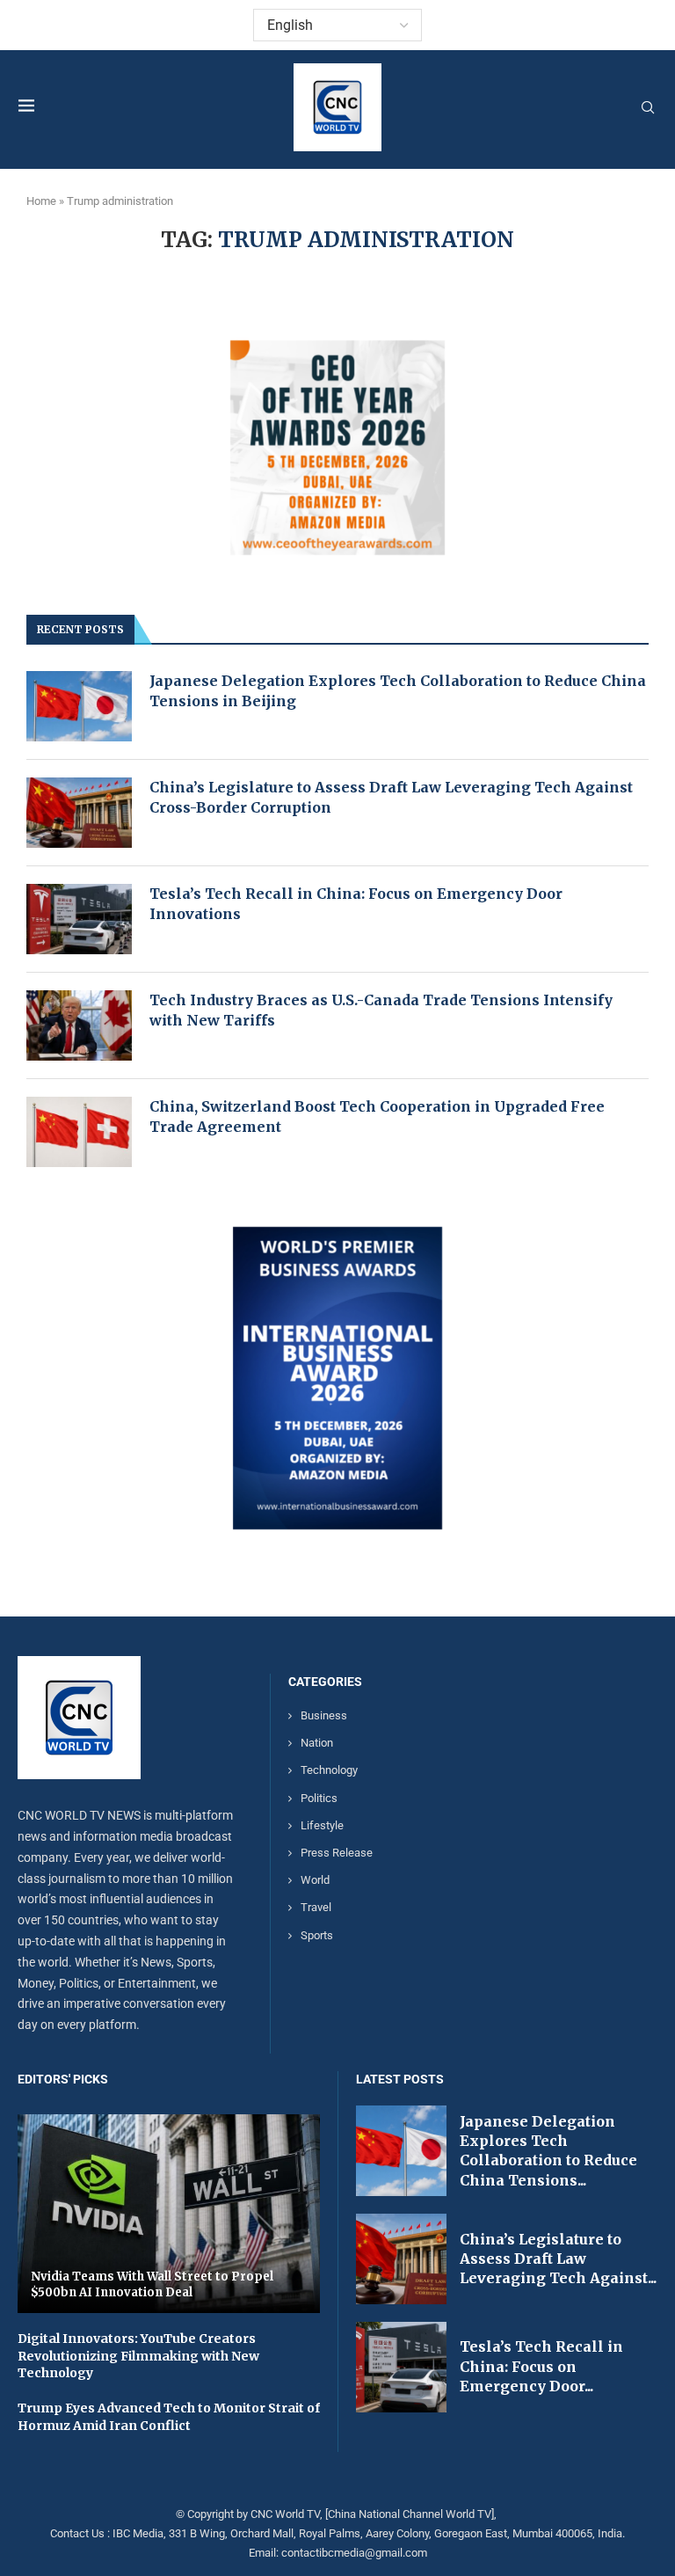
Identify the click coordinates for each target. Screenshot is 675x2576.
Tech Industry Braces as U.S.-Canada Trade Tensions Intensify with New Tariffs (381, 1010)
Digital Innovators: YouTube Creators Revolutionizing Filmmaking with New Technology (138, 2356)
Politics (319, 1798)
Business (324, 1715)
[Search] (648, 108)
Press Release (337, 1853)
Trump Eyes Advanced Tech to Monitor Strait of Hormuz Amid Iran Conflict (169, 2417)
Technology (329, 1770)
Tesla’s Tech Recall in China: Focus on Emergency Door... (541, 2366)
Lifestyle (322, 1825)
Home (41, 201)
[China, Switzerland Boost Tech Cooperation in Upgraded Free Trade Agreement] (79, 1132)
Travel (316, 1907)
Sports (317, 1935)
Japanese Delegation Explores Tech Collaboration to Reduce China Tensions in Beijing (398, 690)
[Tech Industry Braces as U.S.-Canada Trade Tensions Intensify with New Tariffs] (79, 1025)
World (315, 1880)
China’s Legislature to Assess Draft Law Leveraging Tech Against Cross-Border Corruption (391, 797)
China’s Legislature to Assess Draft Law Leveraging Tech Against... (558, 2259)
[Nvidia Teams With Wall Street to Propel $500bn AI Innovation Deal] (169, 2214)
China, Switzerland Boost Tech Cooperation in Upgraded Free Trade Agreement (377, 1116)
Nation (317, 1743)
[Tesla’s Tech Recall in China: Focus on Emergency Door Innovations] (79, 919)
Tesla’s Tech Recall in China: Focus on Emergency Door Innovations (356, 903)
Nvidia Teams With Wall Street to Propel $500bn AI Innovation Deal (152, 2284)
